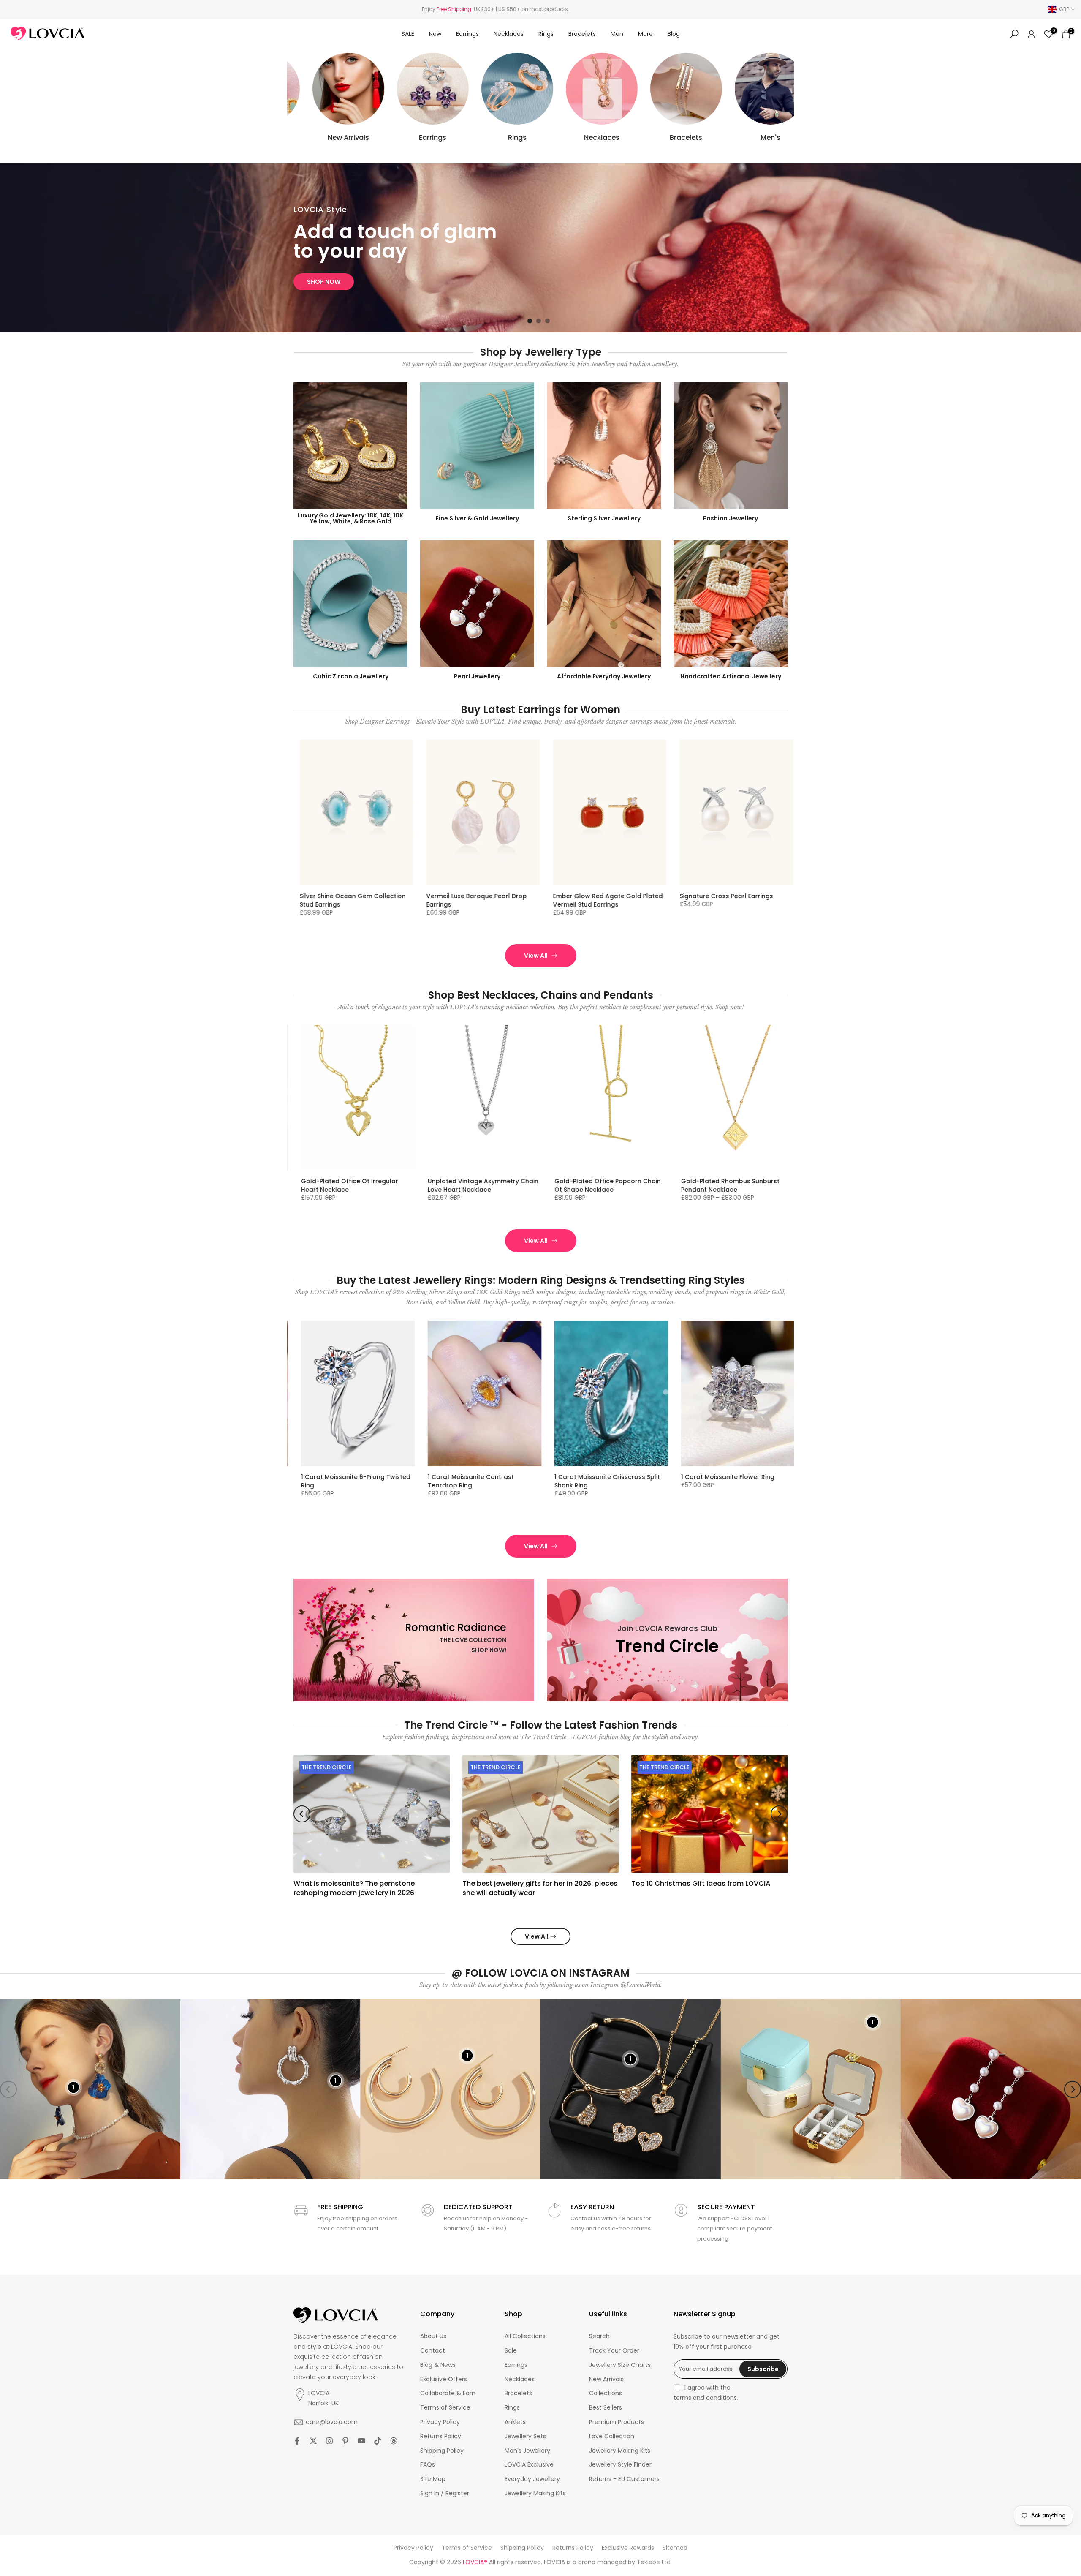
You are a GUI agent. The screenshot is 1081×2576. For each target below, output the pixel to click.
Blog (674, 34)
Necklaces (509, 34)
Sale (511, 2351)
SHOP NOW (324, 282)
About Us (433, 2336)
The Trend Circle (327, 1767)
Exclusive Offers (444, 2379)
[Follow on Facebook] (297, 2441)
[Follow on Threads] (394, 2441)
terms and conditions (705, 2398)
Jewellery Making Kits (535, 2493)
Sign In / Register (445, 2493)
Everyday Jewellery (532, 2479)
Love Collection (612, 2436)
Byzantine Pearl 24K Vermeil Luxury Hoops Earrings (355, 900)
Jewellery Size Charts (620, 2365)
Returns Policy (441, 2436)
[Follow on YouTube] (361, 2441)
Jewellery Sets (525, 2436)
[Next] (779, 1814)
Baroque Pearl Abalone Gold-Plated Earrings (612, 900)
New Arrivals (606, 2379)
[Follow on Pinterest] (345, 2441)
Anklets (515, 2422)
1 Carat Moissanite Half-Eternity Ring (738, 1477)
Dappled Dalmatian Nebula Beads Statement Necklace (482, 1185)
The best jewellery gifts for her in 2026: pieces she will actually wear (540, 1888)
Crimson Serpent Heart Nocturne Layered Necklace (733, 1185)
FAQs (428, 2465)
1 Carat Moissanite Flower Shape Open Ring (352, 1481)
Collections (606, 2393)
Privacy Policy (440, 2422)
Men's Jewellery (527, 2451)
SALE (408, 34)
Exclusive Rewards (628, 2548)
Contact (433, 2351)
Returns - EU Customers (624, 2479)
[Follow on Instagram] (329, 2441)
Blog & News (438, 2365)
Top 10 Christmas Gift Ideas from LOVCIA (701, 1883)
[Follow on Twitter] (313, 2441)
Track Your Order (614, 2351)
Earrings (467, 34)
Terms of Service (445, 2408)
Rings (546, 34)
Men (617, 34)
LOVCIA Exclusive (529, 2465)
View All (536, 956)
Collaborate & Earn (448, 2393)
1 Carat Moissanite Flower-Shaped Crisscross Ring (608, 1481)
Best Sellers (606, 2408)
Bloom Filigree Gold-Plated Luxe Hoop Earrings (731, 900)
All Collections (525, 2336)
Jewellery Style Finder (620, 2465)
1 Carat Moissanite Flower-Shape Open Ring (480, 1481)
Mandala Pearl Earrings (465, 896)
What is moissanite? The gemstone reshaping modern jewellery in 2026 (354, 1888)
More (645, 34)
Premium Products (617, 2422)
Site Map (433, 2479)
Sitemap (675, 2548)
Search (599, 2336)
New (435, 34)
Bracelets (582, 34)
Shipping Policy (442, 2451)
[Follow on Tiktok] (378, 2441)
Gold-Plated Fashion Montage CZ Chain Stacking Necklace (354, 1185)
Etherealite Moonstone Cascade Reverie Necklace (606, 1185)
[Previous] (302, 1814)
